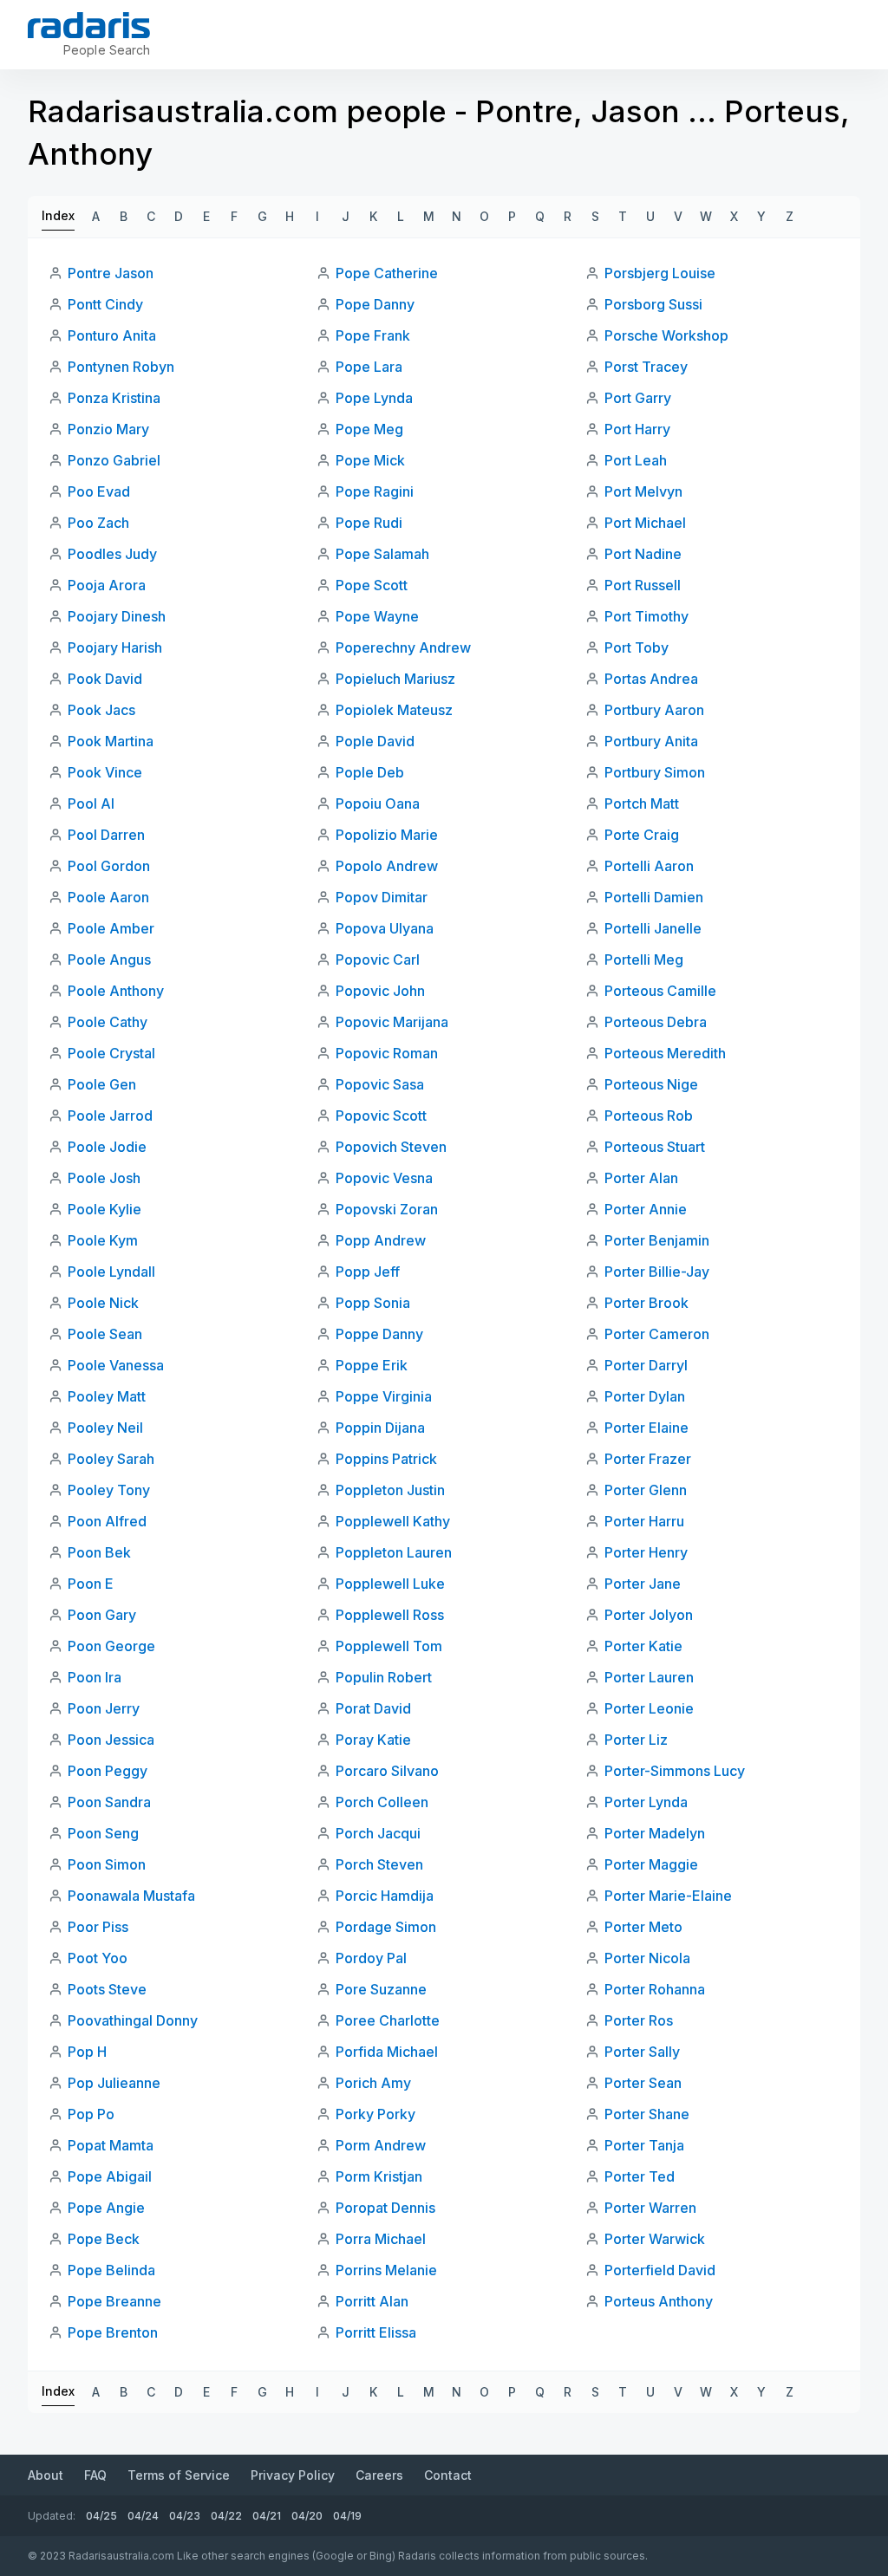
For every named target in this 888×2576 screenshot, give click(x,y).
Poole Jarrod (110, 1116)
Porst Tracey (646, 367)
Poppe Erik (372, 1365)
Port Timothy (646, 616)
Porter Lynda (646, 1802)
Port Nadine (643, 554)
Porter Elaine (646, 1428)
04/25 (101, 2516)
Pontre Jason (111, 273)
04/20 (307, 2516)
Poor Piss (98, 1927)
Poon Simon (107, 1864)
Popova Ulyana (385, 928)
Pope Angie (106, 2208)
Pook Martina (111, 741)
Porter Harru (644, 1521)
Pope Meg (369, 429)
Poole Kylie (104, 1209)
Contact (448, 2475)
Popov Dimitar (382, 897)
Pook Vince (105, 772)
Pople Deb (370, 772)
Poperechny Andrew (403, 647)
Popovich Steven (391, 1147)
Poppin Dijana (380, 1428)
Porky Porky (375, 2114)
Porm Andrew (381, 2145)
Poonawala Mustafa (131, 1896)
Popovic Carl (378, 959)
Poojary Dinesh (117, 616)
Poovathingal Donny (133, 2020)
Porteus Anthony (659, 2301)
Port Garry (638, 398)
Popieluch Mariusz (395, 679)
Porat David (373, 1708)
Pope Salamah (382, 554)
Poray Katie (373, 1740)
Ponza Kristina (114, 398)
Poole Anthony (116, 991)
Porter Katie (643, 1646)
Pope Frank (373, 335)
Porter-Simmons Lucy (675, 1771)
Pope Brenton (113, 2332)
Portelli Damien (654, 897)
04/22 (226, 2516)
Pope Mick (370, 460)
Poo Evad (99, 491)
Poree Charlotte (388, 2020)
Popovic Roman (387, 1053)
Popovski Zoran (387, 1209)
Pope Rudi (369, 523)
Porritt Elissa (376, 2332)
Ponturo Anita (112, 335)
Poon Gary (102, 1615)
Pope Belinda (111, 2270)
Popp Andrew (381, 1240)
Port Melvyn (643, 491)
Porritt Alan (372, 2301)
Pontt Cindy (105, 304)
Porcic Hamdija (385, 1896)
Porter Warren (650, 2208)
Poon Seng (103, 1833)
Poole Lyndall (111, 1272)
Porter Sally (642, 2052)
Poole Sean (105, 1334)
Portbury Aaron (654, 710)
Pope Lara (369, 367)
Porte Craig (642, 835)
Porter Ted (640, 2176)
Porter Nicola (647, 1958)
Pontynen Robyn (121, 367)
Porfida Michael (387, 2052)
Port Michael (645, 523)
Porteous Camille (660, 991)
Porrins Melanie (386, 2270)
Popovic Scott (381, 1116)
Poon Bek (99, 1552)
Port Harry (637, 429)
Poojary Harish (115, 647)
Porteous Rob (649, 1116)
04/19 (347, 2516)
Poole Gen (102, 1084)
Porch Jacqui (378, 1833)
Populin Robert (384, 1677)
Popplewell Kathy (393, 1521)
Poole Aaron (108, 897)
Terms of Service (179, 2475)
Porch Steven (379, 1864)
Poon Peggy (108, 1771)
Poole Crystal (111, 1053)
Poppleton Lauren (394, 1552)
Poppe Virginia (384, 1396)
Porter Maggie (651, 1864)
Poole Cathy (108, 1022)
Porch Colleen (382, 1802)
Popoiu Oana (378, 803)
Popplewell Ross (390, 1615)
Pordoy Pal (371, 1958)
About (46, 2475)
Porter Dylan (645, 1396)
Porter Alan (641, 1178)
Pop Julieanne (114, 2083)
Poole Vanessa (116, 1365)
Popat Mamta (111, 2145)
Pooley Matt (107, 1396)
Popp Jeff (368, 1272)
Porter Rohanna (655, 1989)
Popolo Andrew (387, 866)
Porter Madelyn (655, 1833)
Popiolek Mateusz (394, 710)
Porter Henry (646, 1552)
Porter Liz (636, 1740)
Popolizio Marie (387, 835)
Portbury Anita (651, 741)
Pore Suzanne (381, 1989)
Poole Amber (111, 928)
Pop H (87, 2052)
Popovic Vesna (384, 1178)
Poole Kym (103, 1240)
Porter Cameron (657, 1334)
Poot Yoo (98, 1958)
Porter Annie (646, 1209)
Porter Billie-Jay (657, 1272)
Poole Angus (109, 959)
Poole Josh (104, 1178)
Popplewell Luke (390, 1584)
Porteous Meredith (665, 1053)
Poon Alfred (107, 1521)
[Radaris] (89, 25)
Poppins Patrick (386, 1459)
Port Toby (637, 647)
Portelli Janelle (653, 928)
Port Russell (643, 585)
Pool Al (91, 803)
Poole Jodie (107, 1147)
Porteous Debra (656, 1022)
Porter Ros (639, 2020)
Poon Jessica (111, 1740)
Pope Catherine (387, 273)
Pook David (105, 679)
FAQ (95, 2475)
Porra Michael (381, 2239)
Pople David (375, 741)
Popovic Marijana (392, 1022)
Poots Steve (107, 1989)
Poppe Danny (379, 1334)
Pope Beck (104, 2239)
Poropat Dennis (385, 2208)
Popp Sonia (373, 1303)
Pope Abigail (110, 2176)
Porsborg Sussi (653, 304)
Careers (379, 2475)
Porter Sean (643, 2083)
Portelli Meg (644, 959)
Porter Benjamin (657, 1240)
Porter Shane (647, 2114)
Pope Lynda (374, 398)
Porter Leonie (649, 1708)
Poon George (111, 1646)
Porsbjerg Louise (660, 273)
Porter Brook (646, 1303)
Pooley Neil (105, 1428)
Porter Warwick (655, 2239)
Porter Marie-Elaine (668, 1896)
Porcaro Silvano (387, 1771)
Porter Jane (643, 1584)
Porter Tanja (644, 2145)
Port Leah (636, 460)
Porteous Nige (651, 1084)
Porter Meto (643, 1927)
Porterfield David (660, 2270)
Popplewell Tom (389, 1646)
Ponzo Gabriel (114, 460)
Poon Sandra (109, 1802)
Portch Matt (642, 803)
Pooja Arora (107, 585)
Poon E (91, 1584)
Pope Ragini (375, 491)
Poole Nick (103, 1303)
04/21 (267, 2516)
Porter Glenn (646, 1490)
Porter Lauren (649, 1677)
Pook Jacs (101, 710)
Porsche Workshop (666, 335)
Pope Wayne (377, 616)
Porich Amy (373, 2083)
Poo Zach (98, 523)
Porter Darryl (646, 1365)
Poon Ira (95, 1677)
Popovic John (380, 991)
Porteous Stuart (655, 1147)
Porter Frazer (648, 1459)
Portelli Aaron (649, 866)
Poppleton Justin (390, 1490)
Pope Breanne (114, 2301)
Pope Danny (375, 304)
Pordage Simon (386, 1927)
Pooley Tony (109, 1490)
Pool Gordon (109, 866)
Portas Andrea (651, 679)
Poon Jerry (104, 1708)
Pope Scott (372, 585)
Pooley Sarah (111, 1459)
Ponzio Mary (108, 429)
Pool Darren (106, 835)
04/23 (185, 2516)
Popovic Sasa (380, 1084)
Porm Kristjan (379, 2176)
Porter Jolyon (649, 1615)
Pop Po (91, 2114)
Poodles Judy (112, 554)
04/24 (143, 2516)
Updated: (52, 2516)
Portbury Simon (655, 772)
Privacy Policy (293, 2475)
